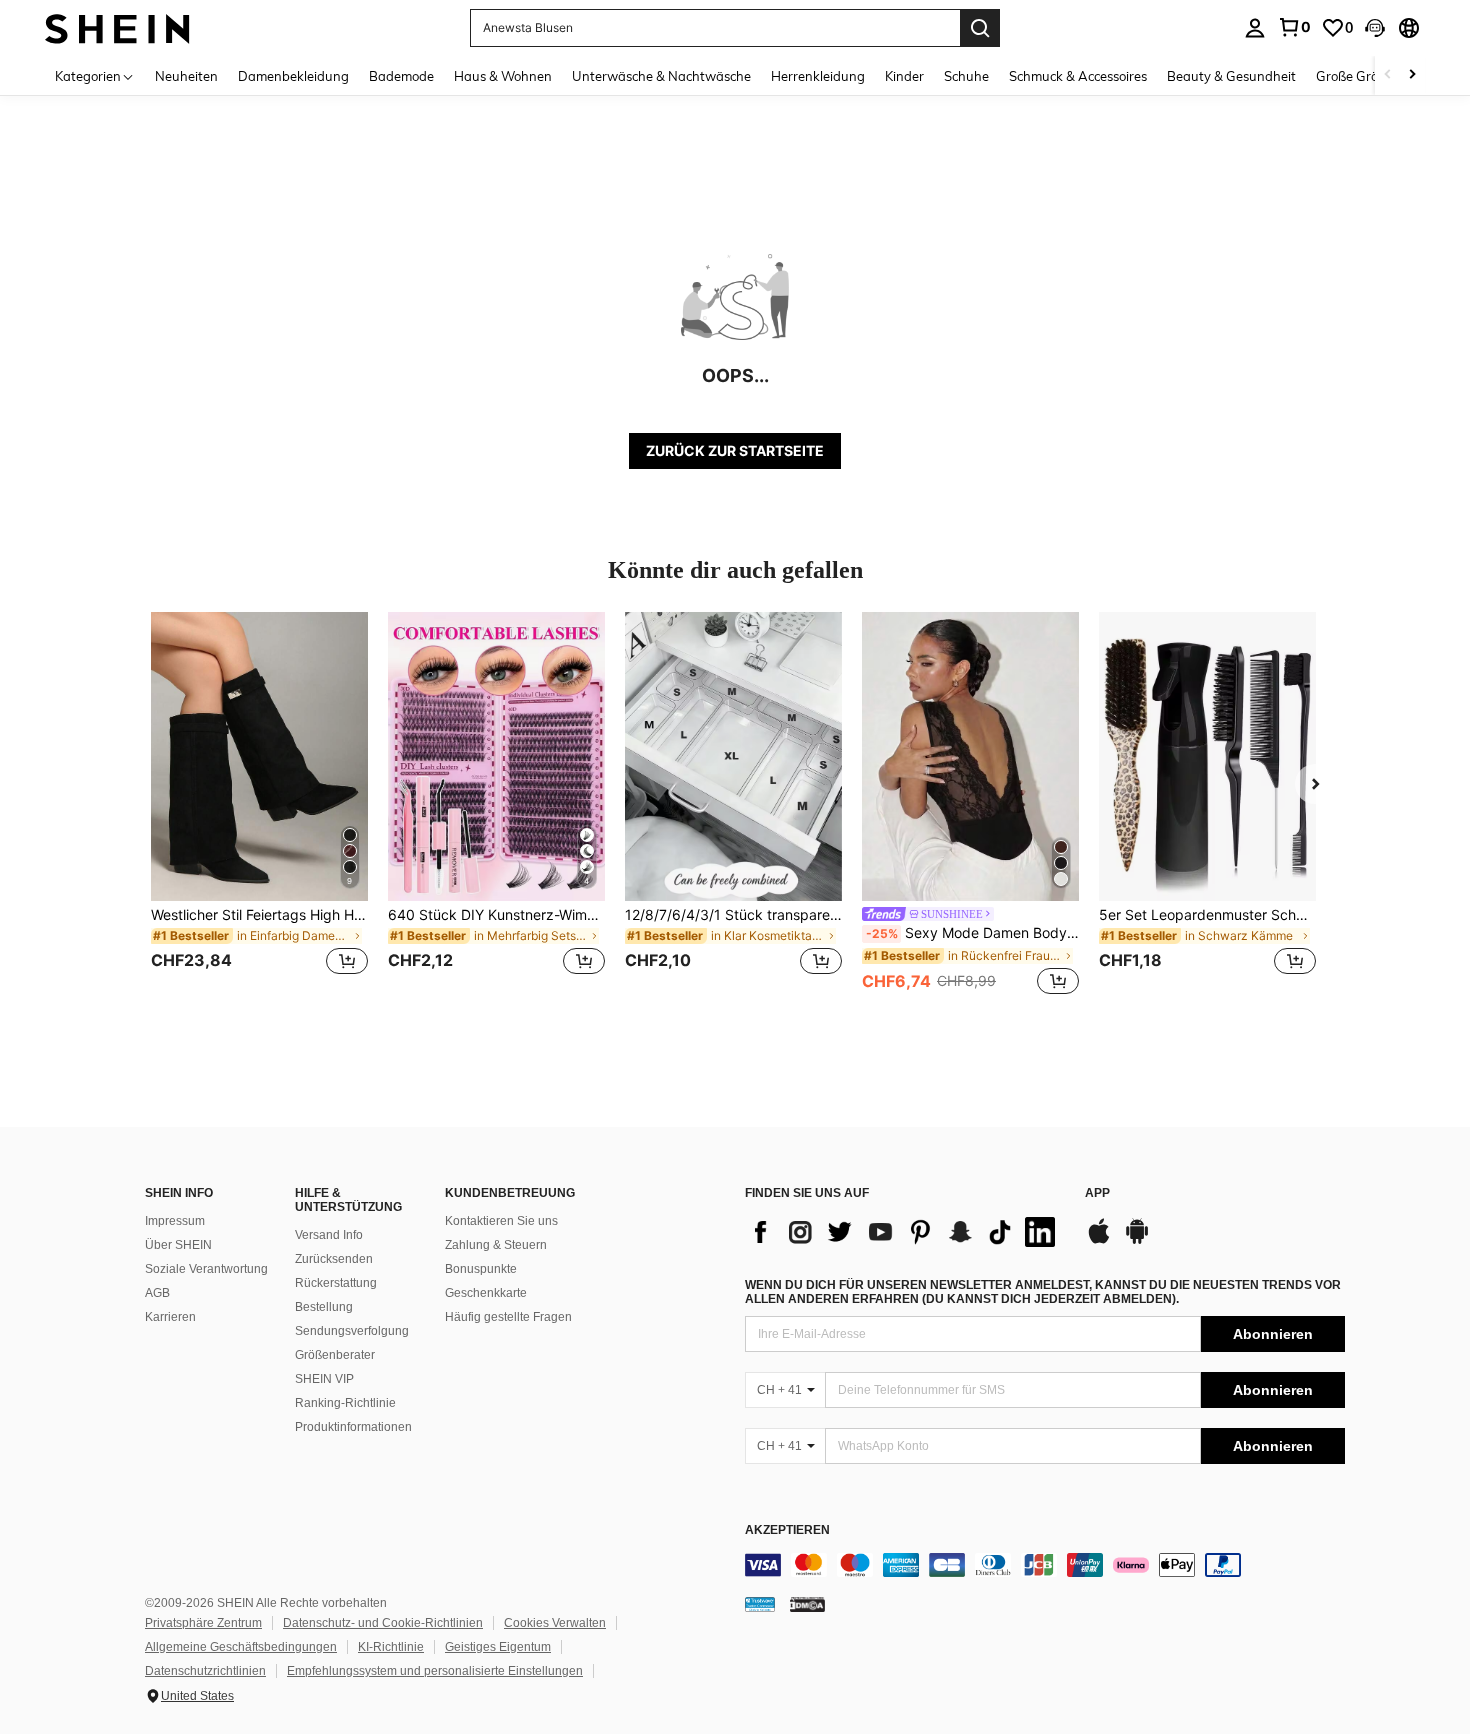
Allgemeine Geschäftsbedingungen (241, 1647)
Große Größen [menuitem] (1358, 76)
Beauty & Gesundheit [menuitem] (1231, 76)
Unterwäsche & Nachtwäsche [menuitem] (661, 76)
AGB (157, 1293)
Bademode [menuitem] (401, 76)
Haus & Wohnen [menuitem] (503, 76)
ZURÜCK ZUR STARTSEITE (735, 450)
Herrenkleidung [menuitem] (818, 76)
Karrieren (170, 1317)
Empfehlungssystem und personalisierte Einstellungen (435, 1671)
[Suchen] (980, 28)
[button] (1375, 28)
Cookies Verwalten (555, 1623)
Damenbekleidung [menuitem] (293, 76)
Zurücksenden (334, 1259)
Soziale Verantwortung (206, 1269)
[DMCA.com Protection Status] (807, 1604)
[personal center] (1255, 28)
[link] (1294, 27)
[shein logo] (117, 27)
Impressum (175, 1221)
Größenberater (335, 1355)
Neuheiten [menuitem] (186, 76)
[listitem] (259, 805)
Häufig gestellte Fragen (508, 1317)
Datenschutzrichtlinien (205, 1671)
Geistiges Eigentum (498, 1647)
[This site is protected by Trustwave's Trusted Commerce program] (760, 1604)
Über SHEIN (178, 1245)
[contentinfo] (1045, 1565)
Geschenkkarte (486, 1293)
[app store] (1099, 1241)
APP (1097, 1193)
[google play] (1137, 1241)
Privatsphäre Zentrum (203, 1623)
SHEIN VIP (324, 1379)
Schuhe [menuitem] (966, 76)
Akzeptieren (787, 1530)
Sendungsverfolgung (352, 1331)
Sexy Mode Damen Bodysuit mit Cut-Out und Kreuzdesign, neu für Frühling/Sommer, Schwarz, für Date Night (972, 933)
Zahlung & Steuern (496, 1245)
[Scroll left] (1388, 75)
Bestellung (324, 1307)
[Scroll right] (1412, 75)
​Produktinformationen (353, 1427)
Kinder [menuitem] (904, 76)
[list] (905, 1232)
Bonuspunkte (481, 1269)
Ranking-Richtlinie (345, 1403)
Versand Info (329, 1235)
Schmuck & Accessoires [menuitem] (1078, 76)
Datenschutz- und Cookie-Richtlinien (383, 1623)
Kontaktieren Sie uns (501, 1221)
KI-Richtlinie (391, 1647)
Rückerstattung (336, 1283)
